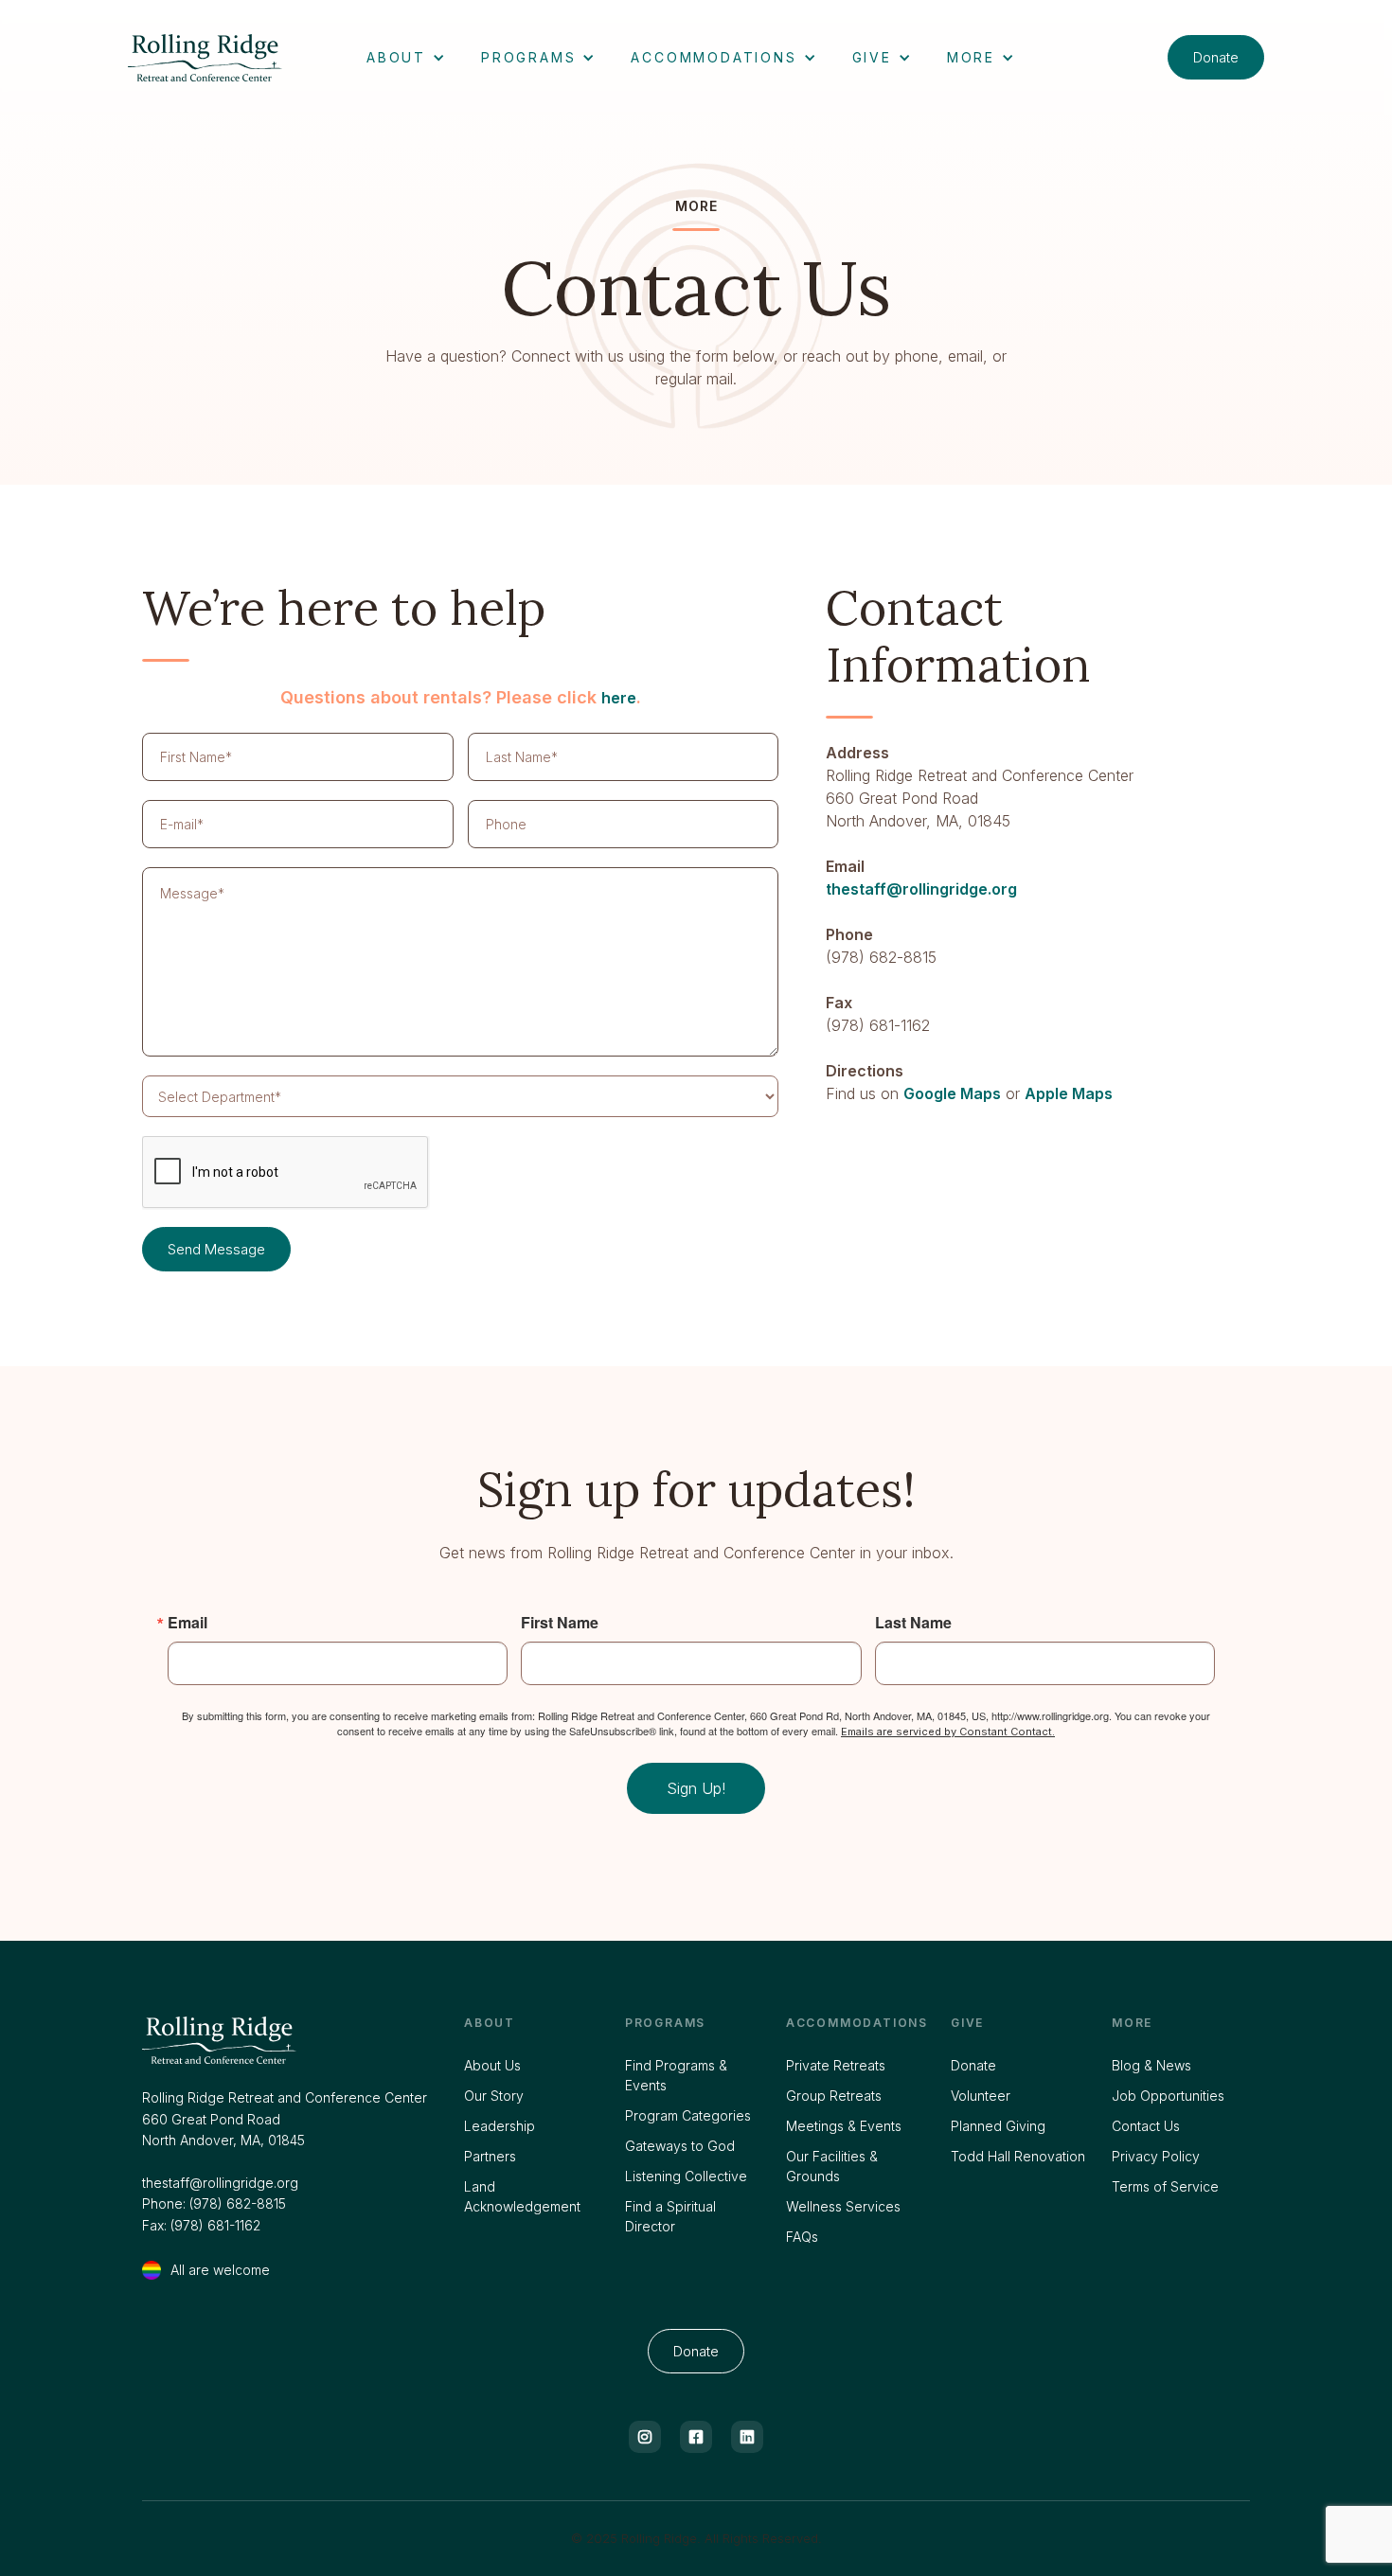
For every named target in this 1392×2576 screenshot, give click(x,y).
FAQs (802, 2237)
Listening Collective (686, 2176)
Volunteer (981, 2096)
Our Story (494, 2096)
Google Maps (952, 1093)
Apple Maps (1069, 1093)
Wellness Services (843, 2206)
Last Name (913, 1623)
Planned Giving (998, 2126)
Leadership (500, 2126)
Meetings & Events (844, 2126)
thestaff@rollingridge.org (921, 889)
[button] (406, 57)
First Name (560, 1623)
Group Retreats (834, 2096)
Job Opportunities (1168, 2096)
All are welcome (220, 2270)
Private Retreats (836, 2065)
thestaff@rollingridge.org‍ (220, 2183)
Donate (1216, 57)
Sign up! (696, 1788)
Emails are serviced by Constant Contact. (948, 1732)
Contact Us (1146, 2126)
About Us (492, 2065)
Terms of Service (1165, 2186)
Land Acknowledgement (522, 2196)
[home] (224, 58)
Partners (490, 2156)
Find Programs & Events (676, 2075)
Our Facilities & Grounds (832, 2166)
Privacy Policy (1156, 2156)
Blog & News (1151, 2065)
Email (187, 1623)
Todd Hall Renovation (1018, 2156)
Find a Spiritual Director (670, 2216)
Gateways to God (680, 2146)
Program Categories (688, 2115)
